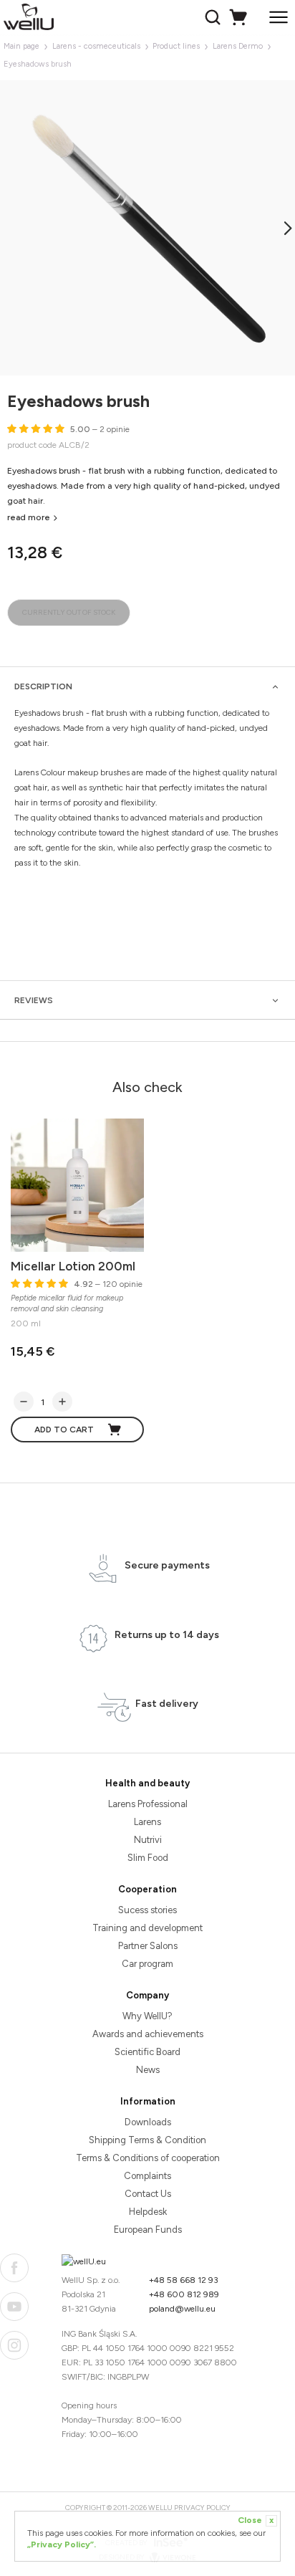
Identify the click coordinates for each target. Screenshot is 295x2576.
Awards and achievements (148, 2034)
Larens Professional (148, 1804)
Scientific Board (147, 2052)
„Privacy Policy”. (62, 2544)
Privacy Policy (202, 2508)
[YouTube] (14, 2307)
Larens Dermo (238, 46)
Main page (21, 46)
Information (148, 2101)
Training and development (147, 1928)
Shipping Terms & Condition (147, 2140)
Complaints (147, 2176)
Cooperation (147, 1889)
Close (256, 2520)
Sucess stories (147, 1910)
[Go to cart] (240, 17)
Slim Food (148, 1858)
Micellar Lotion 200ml (73, 1266)
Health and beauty (147, 1783)
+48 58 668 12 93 (184, 2280)
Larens (147, 1822)
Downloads (148, 2122)
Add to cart (64, 1430)
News (148, 2070)
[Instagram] (14, 2345)
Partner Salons (148, 1946)
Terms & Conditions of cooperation (148, 2158)
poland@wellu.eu (182, 2309)
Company (147, 1995)
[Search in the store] (214, 17)
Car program (147, 1964)
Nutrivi (148, 1840)
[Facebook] (14, 2268)
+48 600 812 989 (184, 2294)
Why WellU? (147, 2016)
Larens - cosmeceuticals (96, 46)
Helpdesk (148, 2212)
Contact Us (148, 2194)
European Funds (148, 2230)
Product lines (176, 46)
